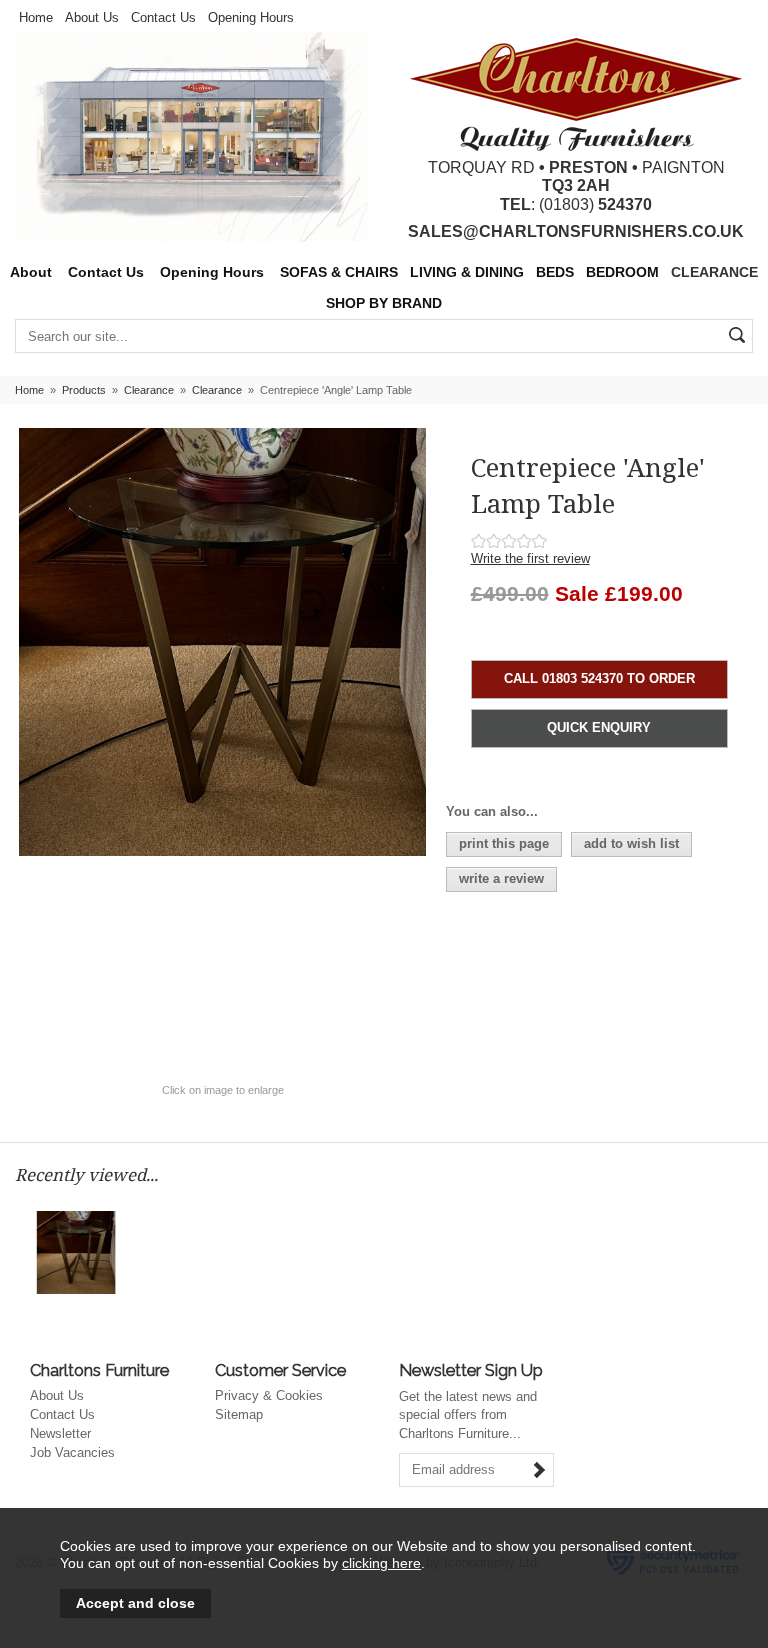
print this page (504, 843)
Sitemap (239, 1414)
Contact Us (163, 17)
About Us (92, 17)
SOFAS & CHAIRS (339, 272)
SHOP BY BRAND (384, 303)
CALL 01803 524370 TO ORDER (599, 678)
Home (36, 17)
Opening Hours (251, 17)
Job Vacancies (72, 1452)
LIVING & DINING (467, 272)
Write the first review (530, 558)
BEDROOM (622, 272)
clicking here (381, 1563)
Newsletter (60, 1433)
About (31, 272)
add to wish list (631, 843)
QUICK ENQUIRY (599, 727)
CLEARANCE (714, 272)
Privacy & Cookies (269, 1395)
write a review (501, 878)
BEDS (555, 272)
